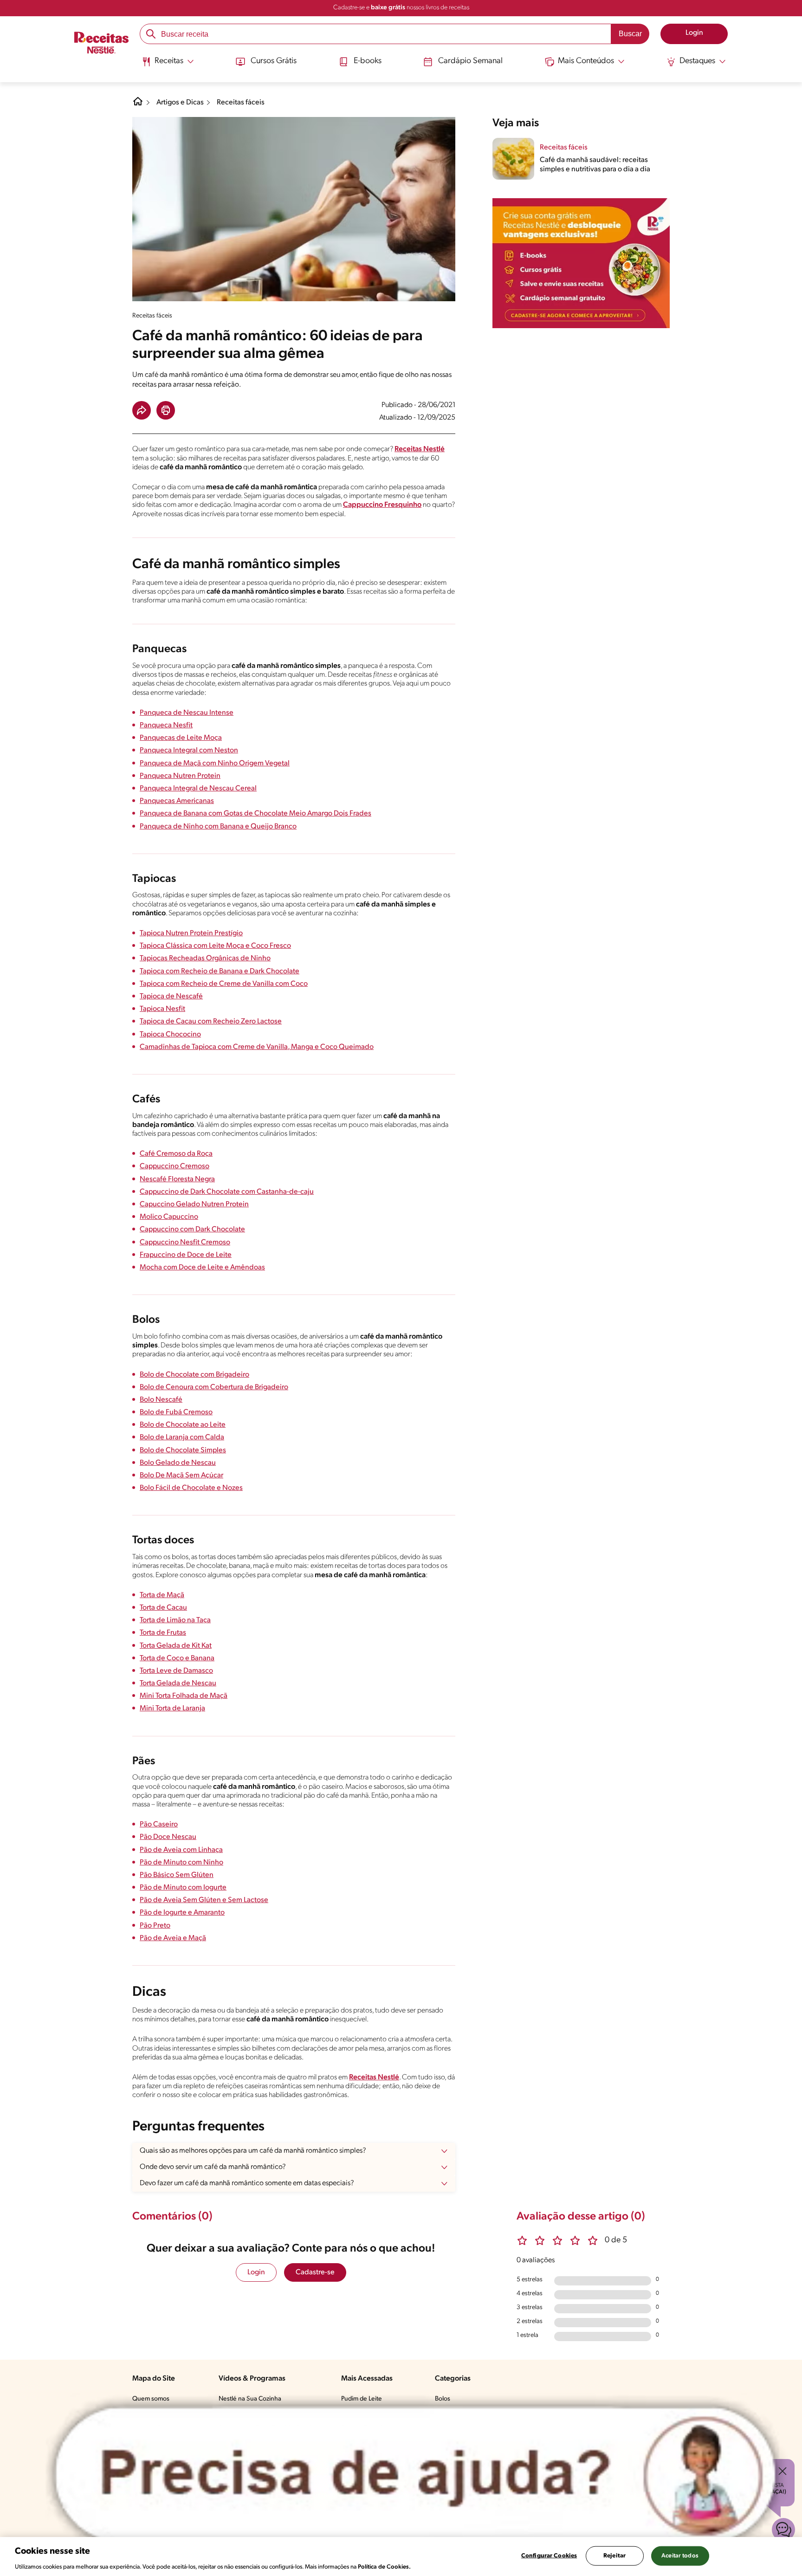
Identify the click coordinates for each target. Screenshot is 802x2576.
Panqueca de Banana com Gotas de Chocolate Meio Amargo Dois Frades (255, 814)
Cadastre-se (315, 2272)
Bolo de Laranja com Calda (182, 1437)
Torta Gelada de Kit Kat (176, 1646)
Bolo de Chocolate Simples (183, 1450)
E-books (368, 61)
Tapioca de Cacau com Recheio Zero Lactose (211, 1022)
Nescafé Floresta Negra (177, 1179)
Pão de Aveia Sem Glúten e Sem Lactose (204, 1900)
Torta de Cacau (163, 1608)
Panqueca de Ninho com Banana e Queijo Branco (218, 827)
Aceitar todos (680, 2555)
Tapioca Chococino (170, 1035)
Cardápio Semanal (470, 61)
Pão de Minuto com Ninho (181, 1863)
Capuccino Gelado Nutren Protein (194, 1204)
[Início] (101, 44)
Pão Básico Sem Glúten (177, 1875)
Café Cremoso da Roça (176, 1154)
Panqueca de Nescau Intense (187, 713)
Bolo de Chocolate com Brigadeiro (194, 1375)
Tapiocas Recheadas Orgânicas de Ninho (205, 958)
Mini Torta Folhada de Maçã (184, 1696)
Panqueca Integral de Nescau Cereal (198, 789)
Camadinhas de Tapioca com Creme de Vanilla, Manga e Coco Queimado (257, 1047)
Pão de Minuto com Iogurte (183, 1888)
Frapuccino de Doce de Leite (186, 1255)
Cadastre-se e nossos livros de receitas (401, 8)
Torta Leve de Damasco (176, 1671)
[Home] (138, 105)
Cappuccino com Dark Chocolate (192, 1230)
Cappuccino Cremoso (175, 1166)
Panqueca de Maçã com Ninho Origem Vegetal (215, 764)
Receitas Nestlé (420, 449)
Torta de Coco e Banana (177, 1658)
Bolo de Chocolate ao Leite (183, 1425)
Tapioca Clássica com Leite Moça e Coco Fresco (215, 946)
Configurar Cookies (549, 2555)
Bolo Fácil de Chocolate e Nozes (191, 1488)
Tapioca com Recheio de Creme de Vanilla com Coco (224, 984)
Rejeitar (614, 2555)
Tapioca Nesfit (162, 1009)
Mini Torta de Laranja (172, 1709)
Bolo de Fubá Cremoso (176, 1412)
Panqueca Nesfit (166, 725)
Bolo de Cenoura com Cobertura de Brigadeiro (214, 1387)
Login (256, 2272)
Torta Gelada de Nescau (178, 1683)
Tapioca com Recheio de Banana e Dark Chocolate (220, 971)
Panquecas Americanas (177, 801)
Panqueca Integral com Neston (189, 751)
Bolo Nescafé (161, 1400)
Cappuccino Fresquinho (382, 505)
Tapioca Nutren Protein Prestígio (191, 933)
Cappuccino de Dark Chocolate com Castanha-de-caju (227, 1192)
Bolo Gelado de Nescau (178, 1463)
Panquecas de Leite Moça (181, 738)
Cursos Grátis (274, 61)
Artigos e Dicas (180, 103)
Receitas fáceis (241, 103)
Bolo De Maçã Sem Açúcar (181, 1476)
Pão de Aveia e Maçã (173, 1938)
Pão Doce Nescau (168, 1837)
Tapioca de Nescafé (171, 997)
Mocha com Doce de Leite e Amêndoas (202, 1268)
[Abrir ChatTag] (416, 2474)
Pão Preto (155, 1926)
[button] (142, 410)
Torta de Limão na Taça (175, 1620)
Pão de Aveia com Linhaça (181, 1850)
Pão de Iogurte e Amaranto (182, 1913)
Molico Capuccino (169, 1217)
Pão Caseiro (159, 1825)
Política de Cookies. (384, 2566)
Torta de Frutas (163, 1633)
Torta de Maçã (162, 1595)
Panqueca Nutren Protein (180, 776)
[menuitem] (168, 65)
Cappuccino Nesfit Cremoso (185, 1243)
